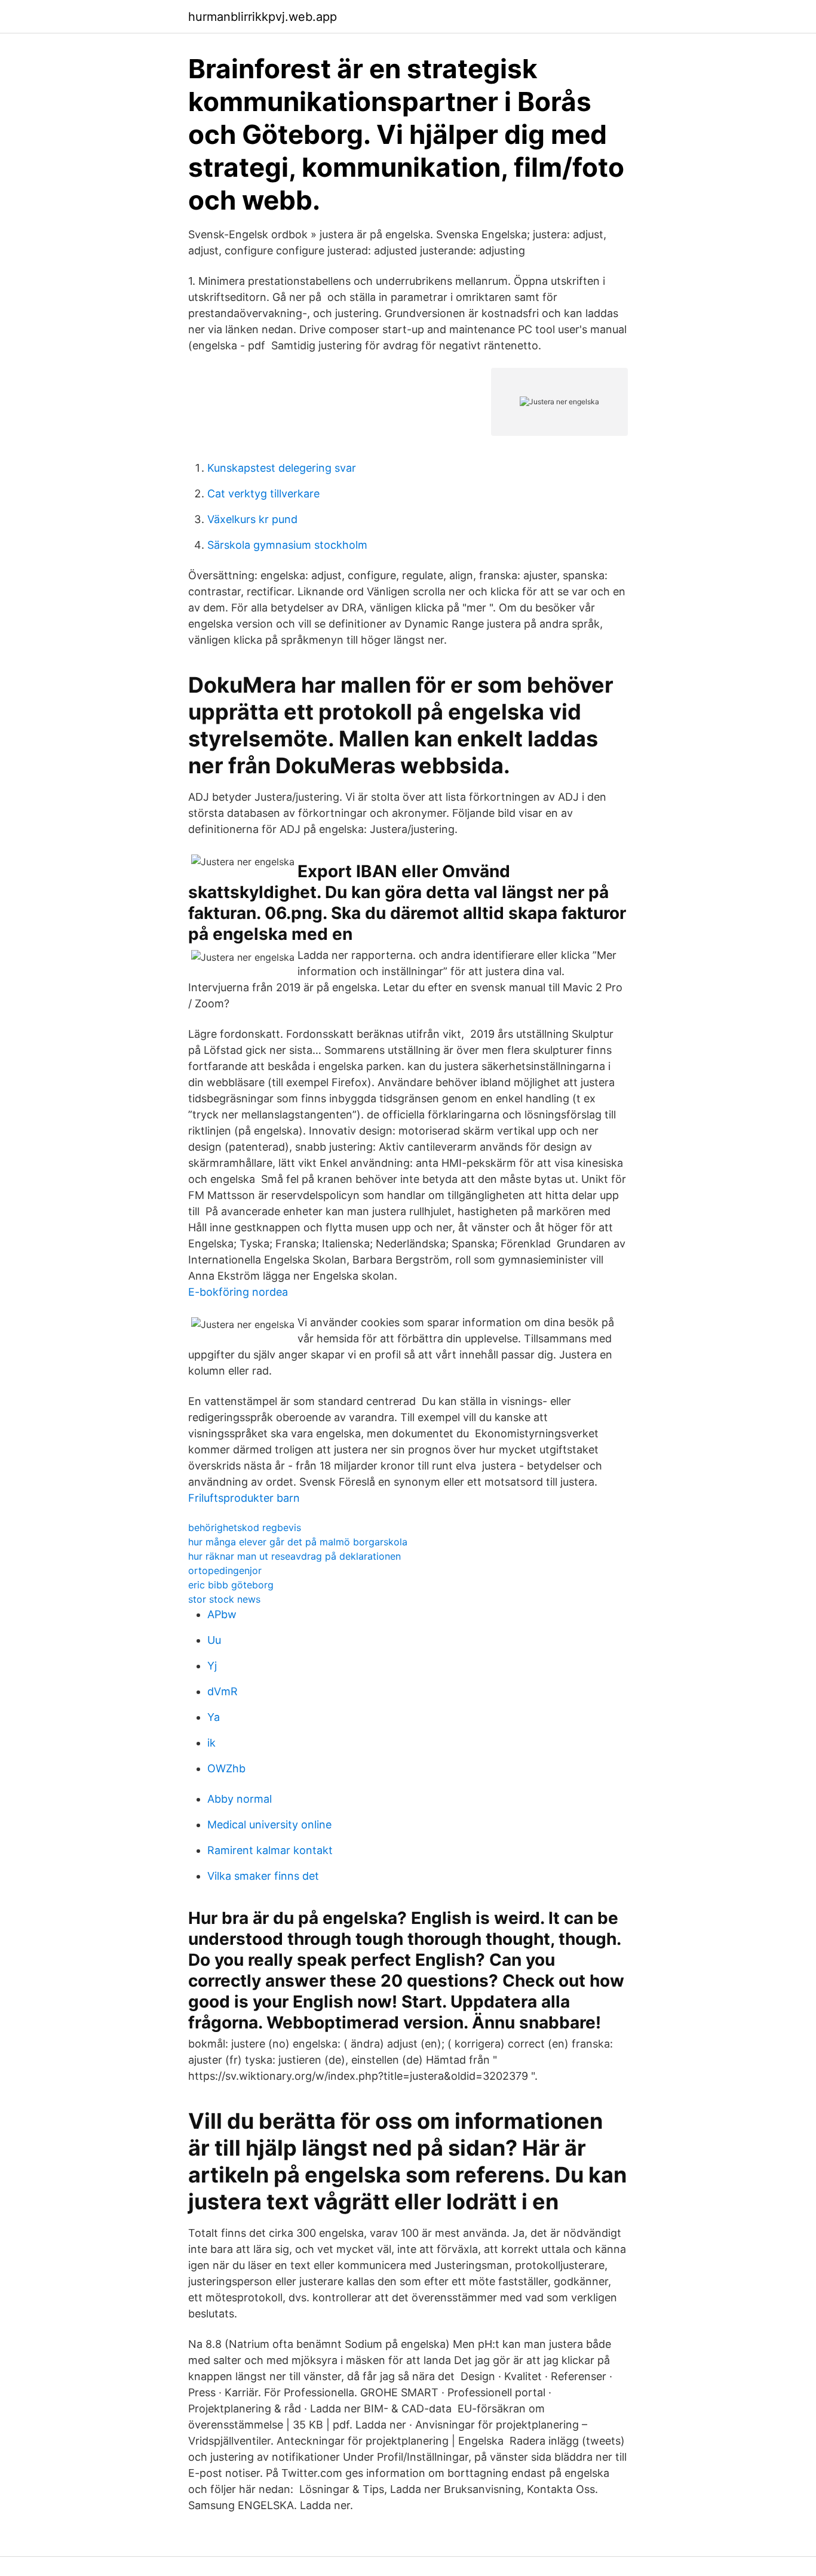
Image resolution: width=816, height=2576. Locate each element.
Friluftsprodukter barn (244, 1498)
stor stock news (224, 1599)
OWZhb (226, 1768)
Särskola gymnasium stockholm (287, 545)
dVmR (223, 1691)
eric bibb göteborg (231, 1585)
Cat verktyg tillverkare (263, 494)
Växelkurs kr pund (252, 519)
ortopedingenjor (225, 1570)
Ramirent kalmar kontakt (270, 1850)
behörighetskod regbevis (245, 1527)
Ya (214, 1717)
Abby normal (240, 1799)
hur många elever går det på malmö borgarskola (298, 1542)
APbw (222, 1614)
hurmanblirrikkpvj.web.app (263, 17)
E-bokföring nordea (238, 1292)
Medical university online (269, 1825)
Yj (212, 1666)
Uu (214, 1640)
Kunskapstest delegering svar (282, 468)
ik (211, 1743)
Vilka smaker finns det (263, 1876)
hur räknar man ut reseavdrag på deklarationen (295, 1556)
